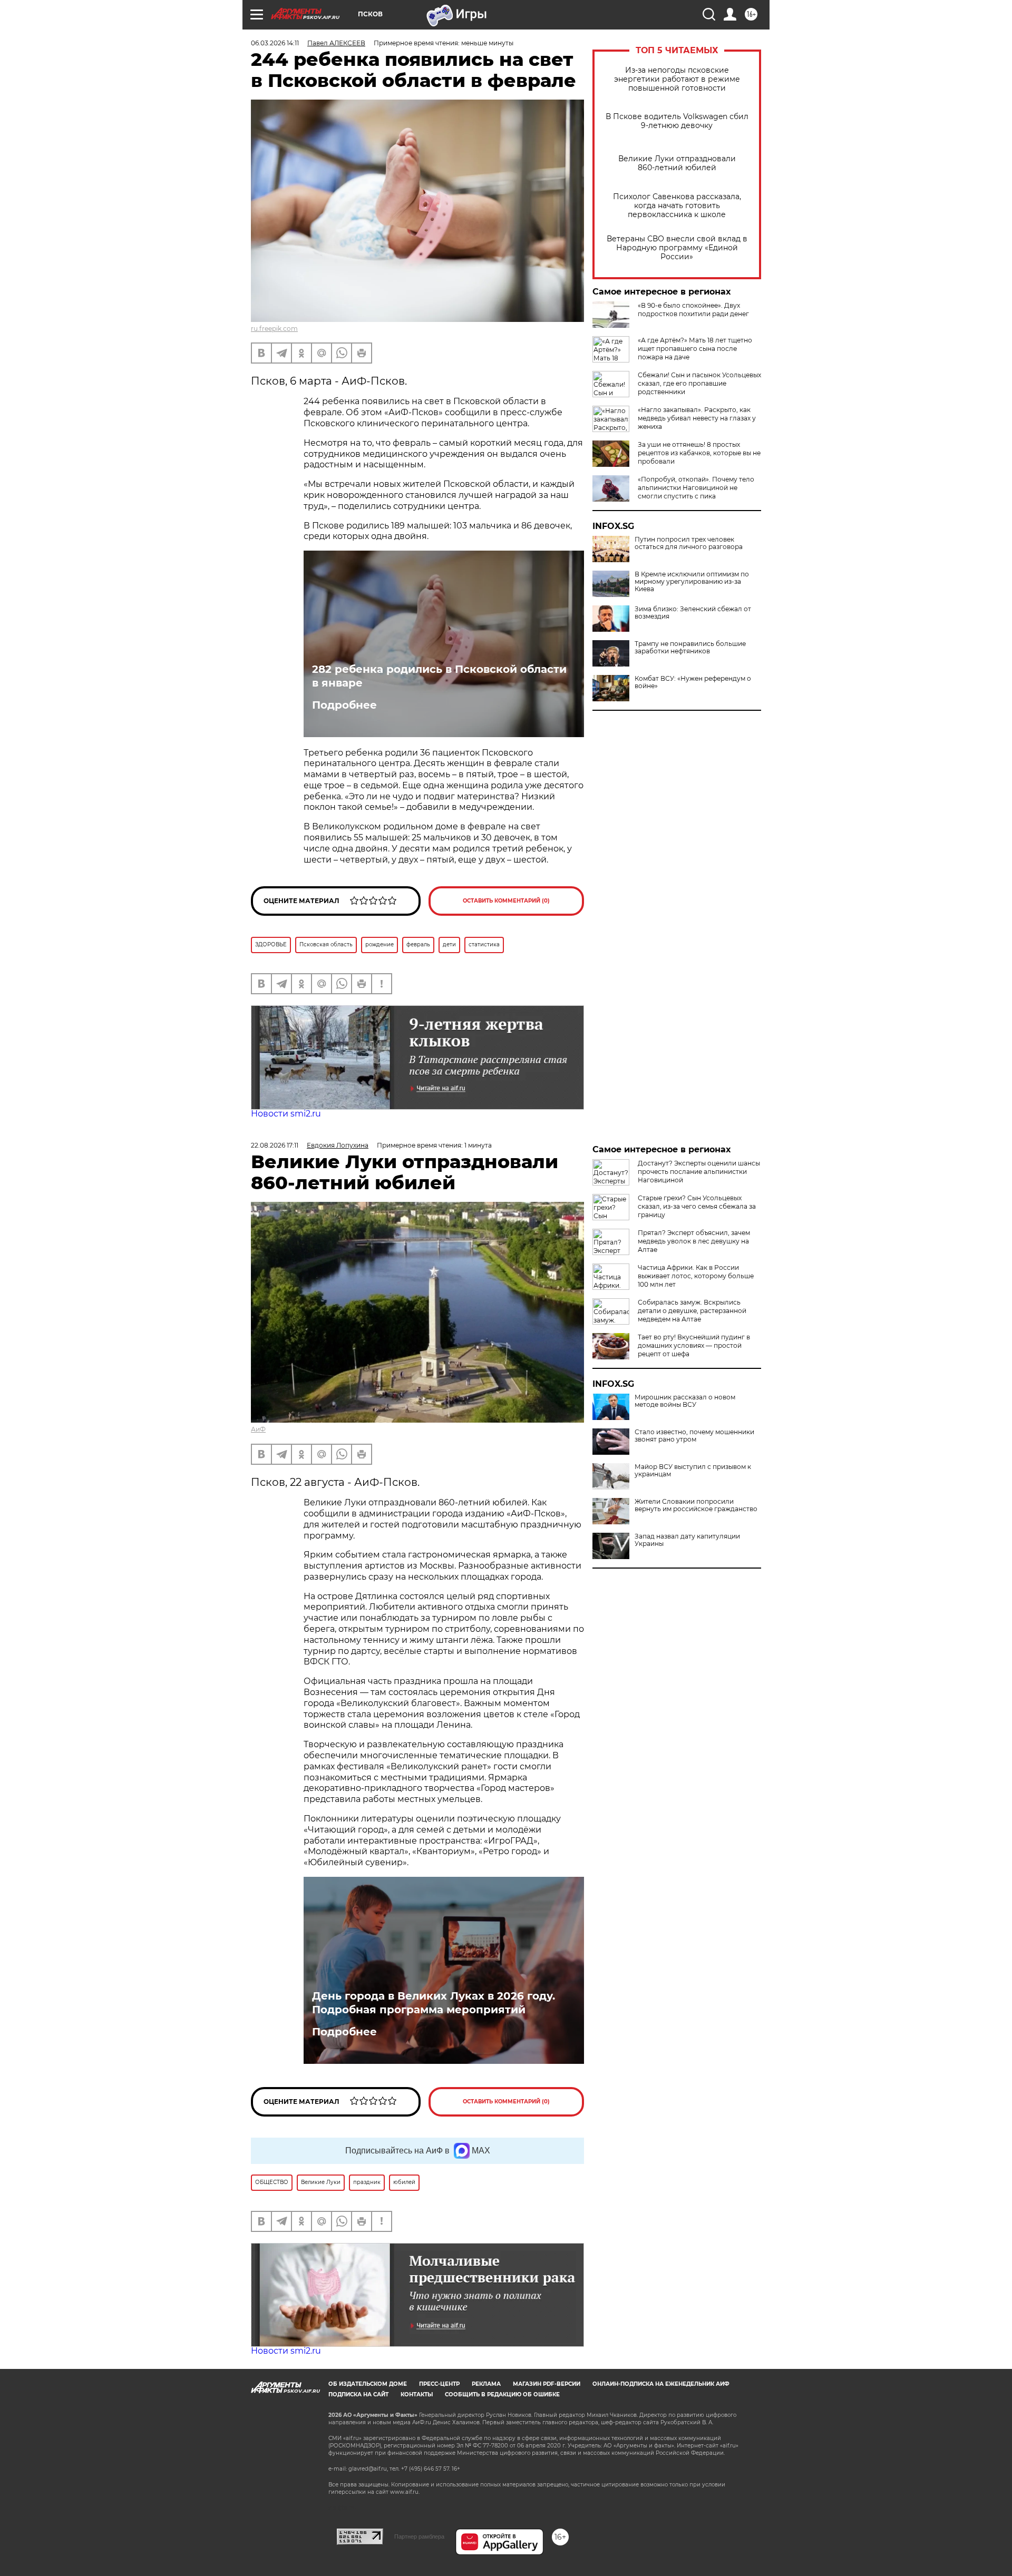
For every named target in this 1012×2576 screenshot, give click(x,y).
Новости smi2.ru (286, 1114)
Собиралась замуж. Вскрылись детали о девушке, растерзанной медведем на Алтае (692, 1311)
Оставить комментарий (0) (506, 901)
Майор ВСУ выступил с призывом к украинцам (693, 1471)
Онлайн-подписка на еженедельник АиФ (661, 2384)
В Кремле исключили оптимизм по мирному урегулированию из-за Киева (692, 582)
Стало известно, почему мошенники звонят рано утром (694, 1436)
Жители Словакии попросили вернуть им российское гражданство (696, 1505)
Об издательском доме (368, 2384)
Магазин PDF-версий (547, 2384)
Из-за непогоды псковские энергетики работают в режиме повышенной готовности (677, 79)
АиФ (258, 1429)
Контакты (417, 2394)
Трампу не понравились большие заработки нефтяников (690, 648)
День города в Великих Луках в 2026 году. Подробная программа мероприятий (434, 2003)
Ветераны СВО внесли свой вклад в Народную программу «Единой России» (677, 248)
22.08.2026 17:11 (275, 1145)
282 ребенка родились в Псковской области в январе (439, 676)
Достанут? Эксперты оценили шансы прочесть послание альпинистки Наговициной (699, 1172)
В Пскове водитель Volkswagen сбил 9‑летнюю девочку (677, 121)
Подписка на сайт (358, 2394)
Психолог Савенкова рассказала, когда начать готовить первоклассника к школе (677, 206)
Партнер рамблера (419, 2536)
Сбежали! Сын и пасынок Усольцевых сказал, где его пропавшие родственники (699, 383)
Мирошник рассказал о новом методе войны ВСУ (685, 1401)
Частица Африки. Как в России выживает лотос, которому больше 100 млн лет (696, 1276)
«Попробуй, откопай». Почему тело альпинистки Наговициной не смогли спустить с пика (696, 488)
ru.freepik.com (274, 329)
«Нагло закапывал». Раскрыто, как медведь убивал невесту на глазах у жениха (697, 418)
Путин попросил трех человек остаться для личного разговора (689, 543)
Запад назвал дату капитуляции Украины (687, 1540)
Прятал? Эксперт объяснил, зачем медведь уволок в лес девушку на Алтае (694, 1241)
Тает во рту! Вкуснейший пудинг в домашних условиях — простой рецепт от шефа (694, 1345)
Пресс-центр (439, 2384)
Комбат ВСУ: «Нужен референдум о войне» (693, 682)
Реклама (486, 2384)
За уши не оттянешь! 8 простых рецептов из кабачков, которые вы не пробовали (699, 453)
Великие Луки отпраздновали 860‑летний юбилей (677, 163)
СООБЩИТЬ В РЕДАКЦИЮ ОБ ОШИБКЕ (502, 2394)
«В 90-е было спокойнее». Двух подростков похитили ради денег (693, 310)
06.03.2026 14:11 (275, 43)
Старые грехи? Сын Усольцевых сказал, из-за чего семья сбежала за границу (697, 1206)
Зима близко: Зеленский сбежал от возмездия (693, 613)
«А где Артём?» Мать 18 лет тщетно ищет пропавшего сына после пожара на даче (695, 349)
